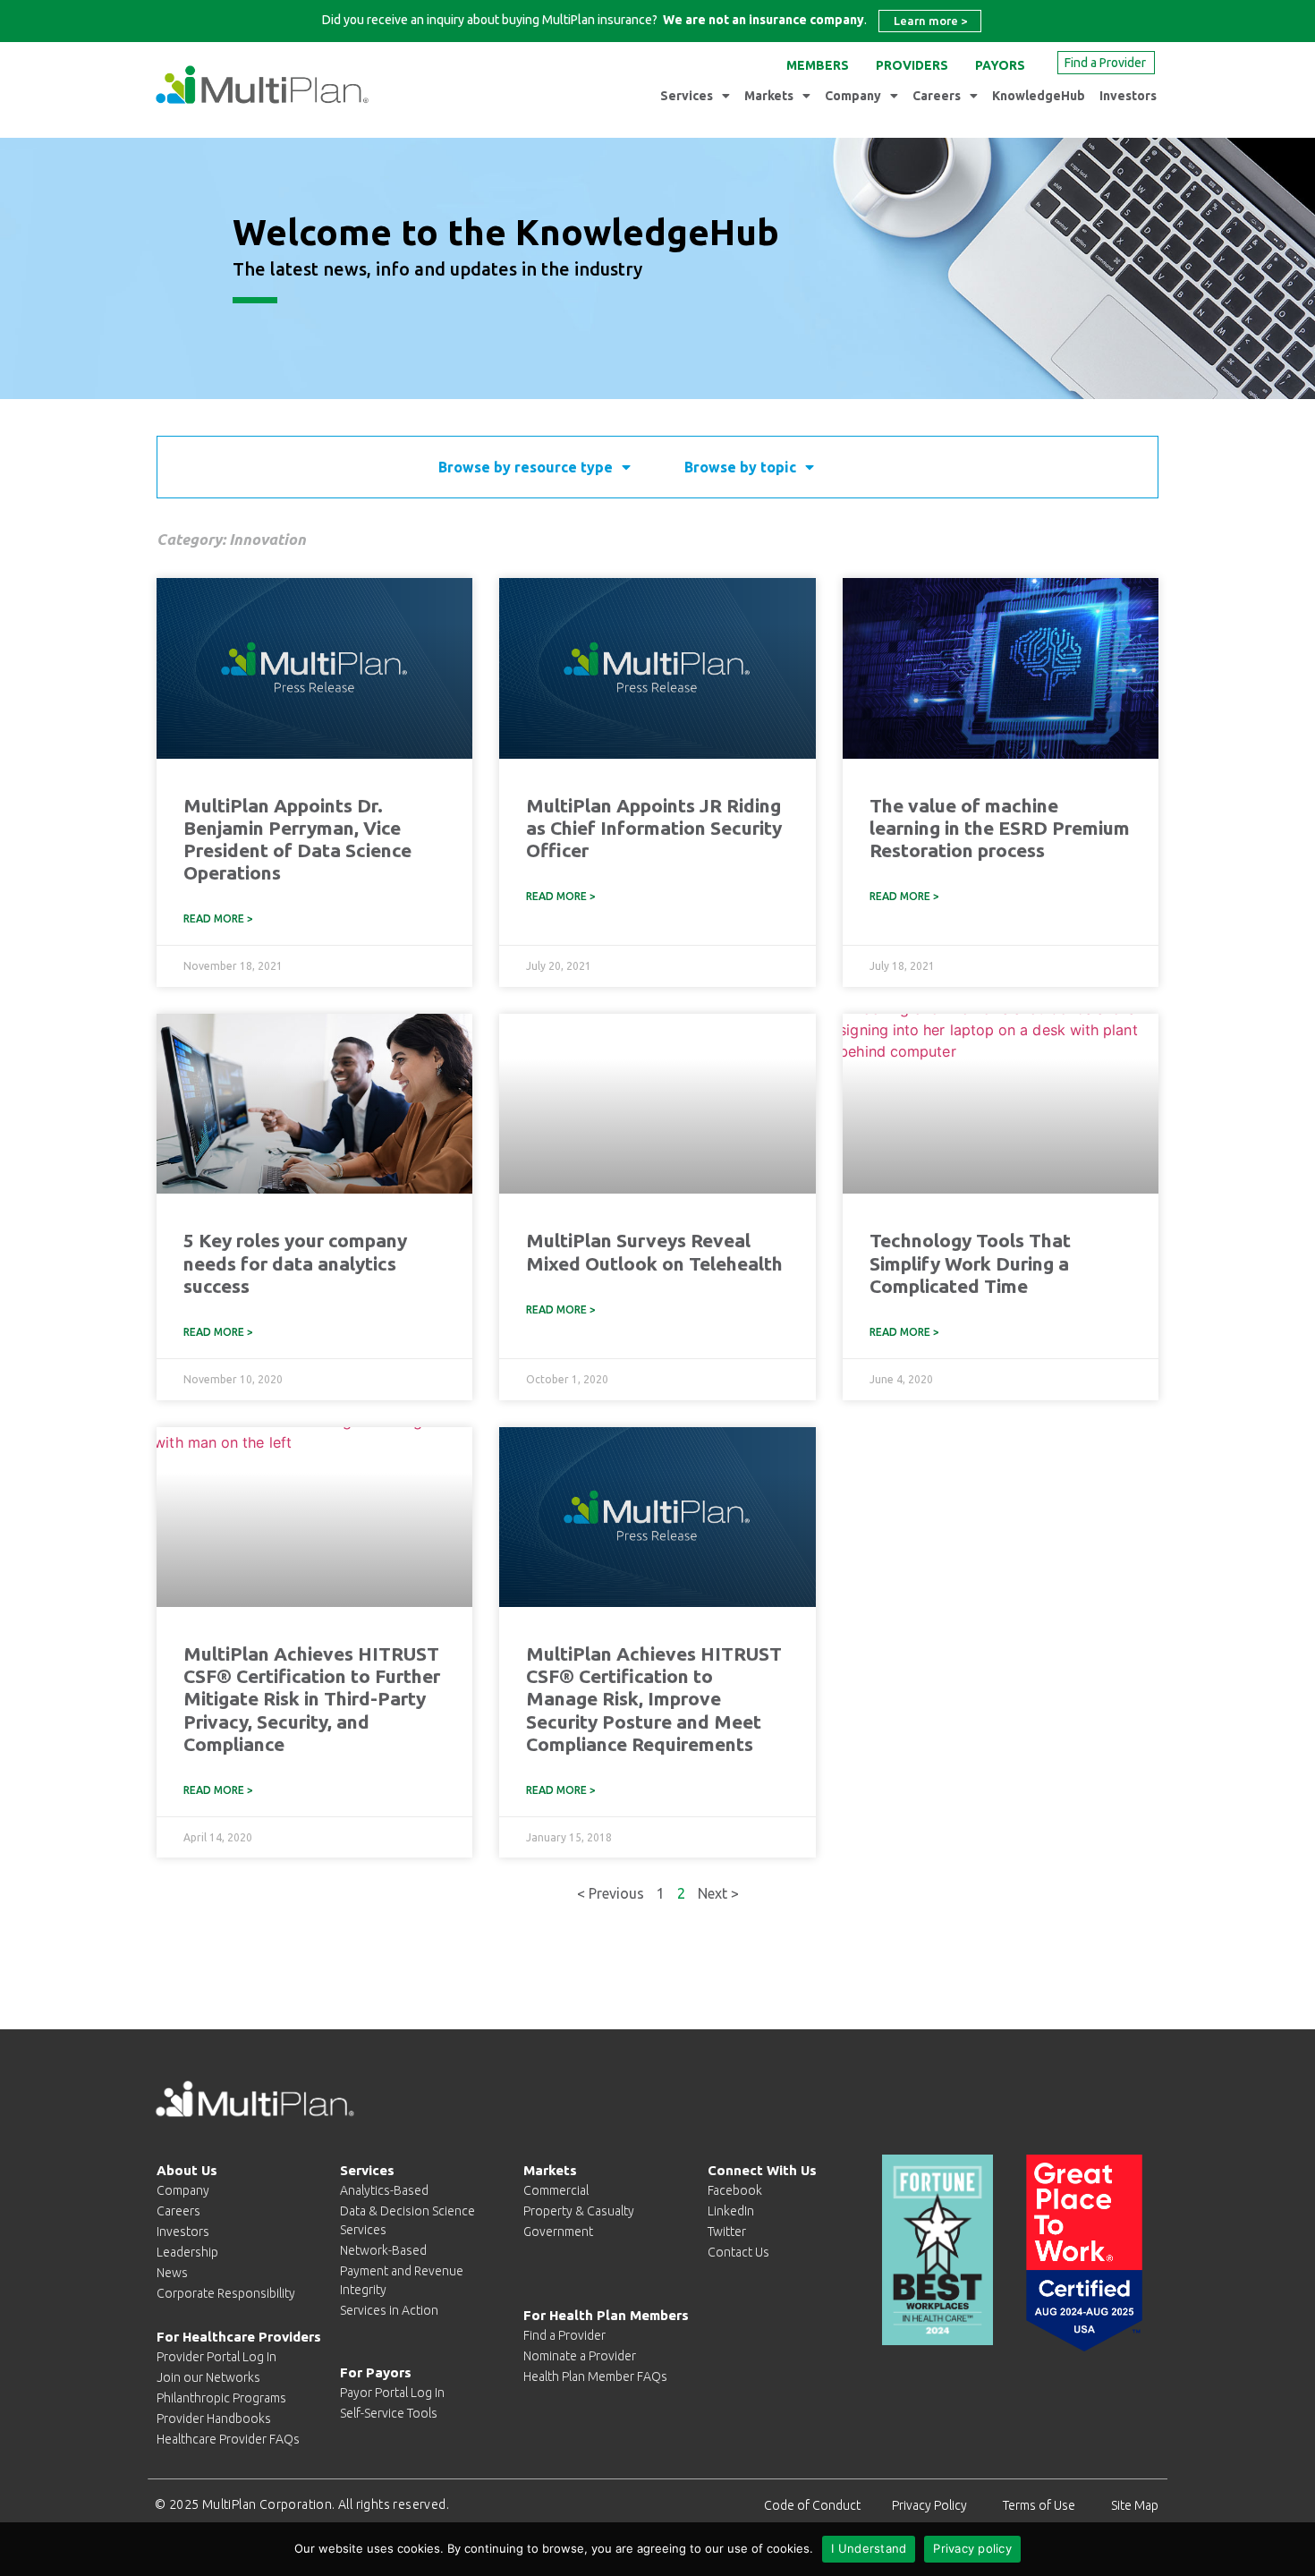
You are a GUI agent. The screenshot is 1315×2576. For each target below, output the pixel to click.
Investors (1128, 96)
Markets (769, 96)
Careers (937, 96)
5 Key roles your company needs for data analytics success (295, 1262)
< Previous (611, 1893)
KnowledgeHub (1039, 96)
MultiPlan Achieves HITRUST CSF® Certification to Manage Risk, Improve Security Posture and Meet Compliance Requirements (654, 1699)
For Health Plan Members (606, 2315)
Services (687, 96)
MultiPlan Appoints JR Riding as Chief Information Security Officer (654, 828)
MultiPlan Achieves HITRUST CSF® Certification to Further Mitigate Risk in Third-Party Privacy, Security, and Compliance (312, 1699)
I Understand (869, 2548)
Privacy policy (972, 2548)
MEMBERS (818, 65)
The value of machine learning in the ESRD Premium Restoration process (1000, 828)
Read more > (218, 918)
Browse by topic (740, 467)
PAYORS (1000, 65)
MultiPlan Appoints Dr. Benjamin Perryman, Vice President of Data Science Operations (297, 839)
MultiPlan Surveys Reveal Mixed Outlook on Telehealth (654, 1251)
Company (853, 96)
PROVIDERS (912, 65)
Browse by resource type (526, 467)
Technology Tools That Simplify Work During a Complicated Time (970, 1262)
